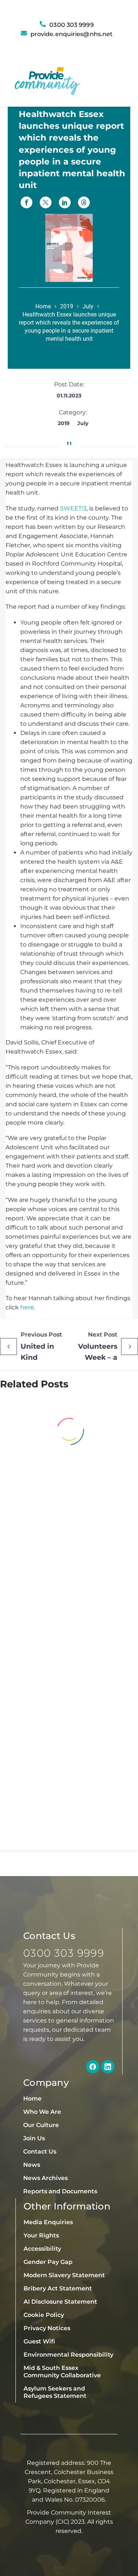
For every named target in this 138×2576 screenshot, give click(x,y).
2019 (67, 306)
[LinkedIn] (65, 202)
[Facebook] (26, 202)
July (88, 306)
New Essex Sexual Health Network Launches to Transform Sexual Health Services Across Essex (63, 1822)
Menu (111, 83)
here (27, 1307)
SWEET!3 (73, 508)
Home (43, 306)
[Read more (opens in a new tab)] (69, 34)
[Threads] (84, 202)
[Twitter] (46, 202)
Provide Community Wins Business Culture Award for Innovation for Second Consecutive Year (68, 1684)
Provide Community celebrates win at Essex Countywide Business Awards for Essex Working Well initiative (66, 1523)
